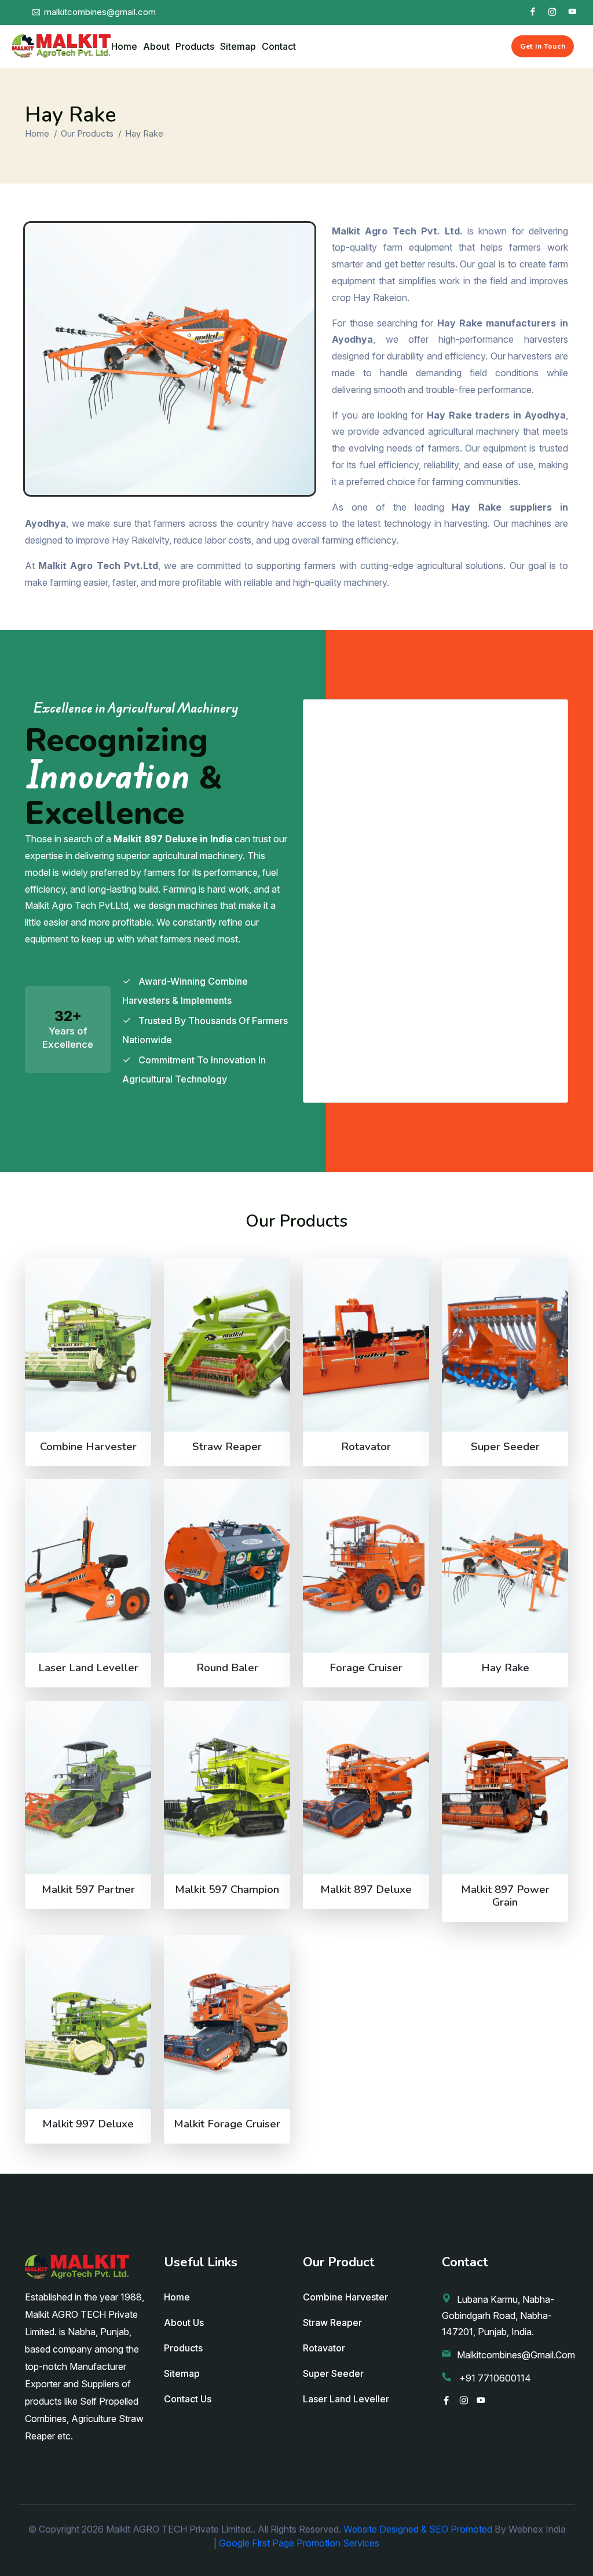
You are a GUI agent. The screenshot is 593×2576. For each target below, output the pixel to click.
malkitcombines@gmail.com (516, 2355)
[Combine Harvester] (88, 1345)
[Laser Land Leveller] (88, 1566)
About (156, 46)
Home (124, 46)
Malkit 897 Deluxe (366, 1889)
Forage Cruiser (366, 1668)
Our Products (87, 133)
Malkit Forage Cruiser (227, 2124)
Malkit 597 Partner (88, 1889)
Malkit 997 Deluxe (88, 2124)
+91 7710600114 (494, 2378)
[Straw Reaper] (227, 1345)
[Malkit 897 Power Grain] (505, 1788)
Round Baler (227, 1668)
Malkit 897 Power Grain (505, 1896)
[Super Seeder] (505, 1345)
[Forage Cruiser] (366, 1566)
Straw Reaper (227, 1447)
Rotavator (366, 1447)
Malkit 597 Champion (227, 1889)
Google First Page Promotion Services (299, 2543)
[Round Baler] (227, 1566)
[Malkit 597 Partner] (88, 1788)
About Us (184, 2322)
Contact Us (188, 2399)
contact (279, 46)
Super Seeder (505, 1447)
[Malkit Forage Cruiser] (227, 2022)
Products (195, 46)
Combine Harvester (88, 1447)
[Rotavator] (366, 1345)
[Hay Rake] (505, 1566)
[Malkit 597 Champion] (227, 1788)
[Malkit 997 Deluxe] (88, 2022)
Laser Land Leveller (88, 1668)
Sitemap (238, 46)
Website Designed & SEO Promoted (418, 2529)
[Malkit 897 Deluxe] (366, 1788)
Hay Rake (505, 1668)
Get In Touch (543, 46)
